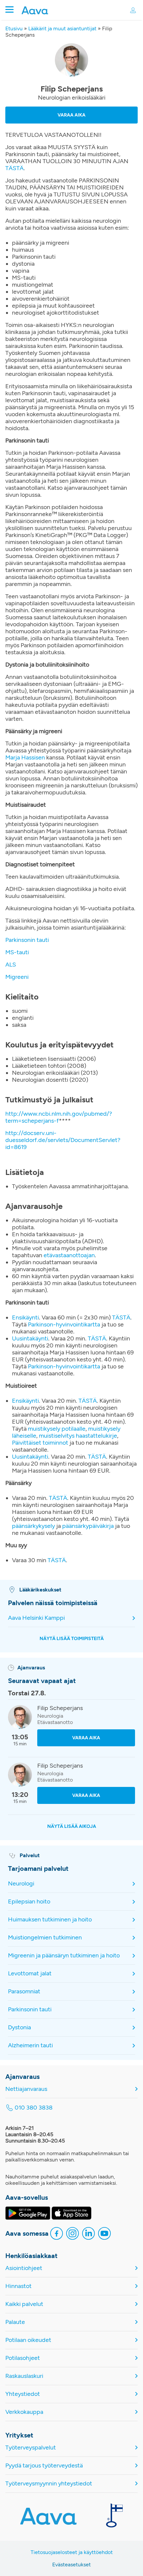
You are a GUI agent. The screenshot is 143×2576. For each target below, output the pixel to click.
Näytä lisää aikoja (72, 1826)
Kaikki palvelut (24, 2304)
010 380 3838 (34, 2108)
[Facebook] (57, 2234)
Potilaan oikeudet (28, 2340)
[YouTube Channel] (104, 2234)
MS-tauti (17, 952)
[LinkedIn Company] (88, 2234)
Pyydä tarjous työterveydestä (44, 2466)
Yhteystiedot (23, 2394)
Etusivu (14, 28)
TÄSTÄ (14, 168)
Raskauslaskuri (24, 2376)
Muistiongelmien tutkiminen (45, 1937)
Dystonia (19, 2027)
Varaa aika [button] (71, 115)
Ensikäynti (25, 1317)
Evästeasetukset (71, 2565)
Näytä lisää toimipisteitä (72, 1639)
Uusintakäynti (30, 1338)
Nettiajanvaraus (26, 2089)
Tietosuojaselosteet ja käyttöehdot (72, 2552)
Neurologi (21, 1883)
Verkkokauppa (24, 2412)
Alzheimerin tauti (30, 2045)
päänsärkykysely (33, 1526)
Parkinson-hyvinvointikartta (64, 1324)
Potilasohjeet (23, 2358)
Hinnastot (18, 2286)
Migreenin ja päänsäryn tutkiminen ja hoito (64, 1955)
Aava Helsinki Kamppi (36, 1618)
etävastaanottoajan (69, 1255)
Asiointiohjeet (24, 2268)
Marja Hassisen (25, 757)
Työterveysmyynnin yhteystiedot (49, 2484)
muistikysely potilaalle (57, 1429)
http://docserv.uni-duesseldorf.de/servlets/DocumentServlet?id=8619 (63, 1140)
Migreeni (17, 977)
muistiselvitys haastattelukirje (78, 1436)
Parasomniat (24, 1991)
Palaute (15, 2322)
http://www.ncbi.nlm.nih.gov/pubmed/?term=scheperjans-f (59, 1117)
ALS (11, 965)
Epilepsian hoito (29, 1901)
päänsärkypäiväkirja (88, 1526)
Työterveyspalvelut (31, 2448)
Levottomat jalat (30, 1973)
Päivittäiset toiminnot (40, 1443)
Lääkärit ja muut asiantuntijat (62, 28)
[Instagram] (72, 2234)
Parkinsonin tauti (27, 940)
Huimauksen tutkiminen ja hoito (50, 1919)
